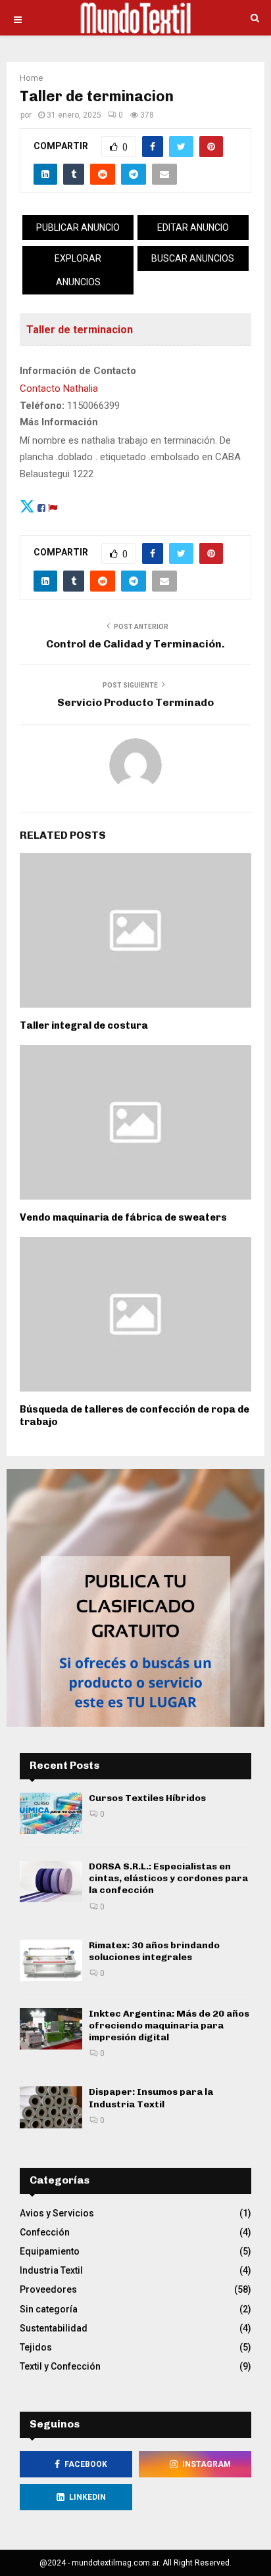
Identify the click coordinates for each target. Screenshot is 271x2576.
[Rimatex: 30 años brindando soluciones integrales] (51, 1960)
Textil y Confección (60, 2366)
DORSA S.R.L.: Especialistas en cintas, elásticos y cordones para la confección (168, 1878)
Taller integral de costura (84, 1025)
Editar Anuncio (193, 227)
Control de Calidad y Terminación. (135, 644)
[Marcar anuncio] (53, 506)
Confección (45, 2232)
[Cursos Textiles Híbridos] (51, 1813)
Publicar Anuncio (78, 227)
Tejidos (36, 2347)
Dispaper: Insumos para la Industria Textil (151, 2098)
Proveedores (48, 2289)
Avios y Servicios (57, 2213)
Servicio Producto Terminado (135, 702)
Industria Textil (51, 2270)
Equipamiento (50, 2251)
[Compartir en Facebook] (41, 506)
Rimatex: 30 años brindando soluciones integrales (154, 1951)
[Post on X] (27, 506)
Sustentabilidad (54, 2328)
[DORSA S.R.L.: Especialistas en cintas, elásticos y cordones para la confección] (51, 1882)
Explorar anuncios (78, 270)
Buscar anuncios (193, 258)
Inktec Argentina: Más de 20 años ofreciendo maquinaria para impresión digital (169, 2026)
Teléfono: (42, 406)
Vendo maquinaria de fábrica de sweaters (123, 1217)
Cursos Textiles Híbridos (147, 1798)
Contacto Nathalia (59, 388)
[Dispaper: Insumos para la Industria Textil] (51, 2107)
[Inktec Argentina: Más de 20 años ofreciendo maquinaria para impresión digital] (51, 2029)
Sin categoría (49, 2309)
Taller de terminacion (80, 330)
